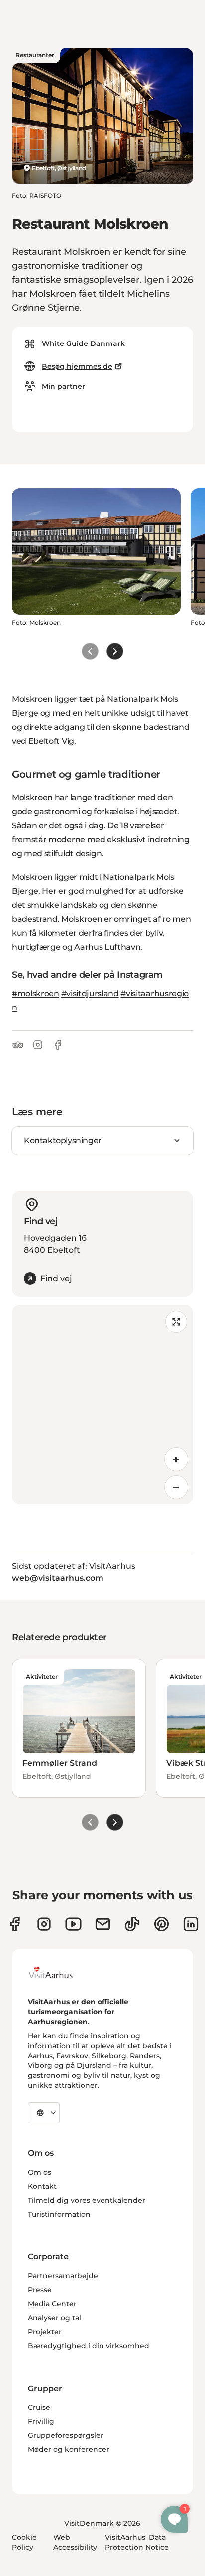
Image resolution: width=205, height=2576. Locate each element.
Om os (40, 2172)
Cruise (39, 2407)
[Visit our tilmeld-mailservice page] (103, 1924)
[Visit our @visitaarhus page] (132, 1924)
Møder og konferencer (69, 2449)
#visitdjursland (90, 993)
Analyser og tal (54, 2318)
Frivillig (41, 2421)
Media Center (52, 2304)
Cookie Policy (24, 2542)
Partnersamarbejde (63, 2276)
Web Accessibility (75, 2542)
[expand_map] (176, 1322)
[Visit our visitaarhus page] (15, 1924)
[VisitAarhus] (58, 1973)
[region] (102, 1404)
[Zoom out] (176, 1487)
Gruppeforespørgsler (66, 2435)
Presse (40, 2290)
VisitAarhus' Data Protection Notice (137, 2542)
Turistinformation (59, 2214)
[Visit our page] (44, 1924)
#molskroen (36, 993)
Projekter (45, 2332)
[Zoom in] (176, 1459)
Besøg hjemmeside (77, 366)
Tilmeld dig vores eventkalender (87, 2200)
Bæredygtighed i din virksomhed (89, 2346)
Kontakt (42, 2186)
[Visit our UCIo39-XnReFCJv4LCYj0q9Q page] (73, 1924)
